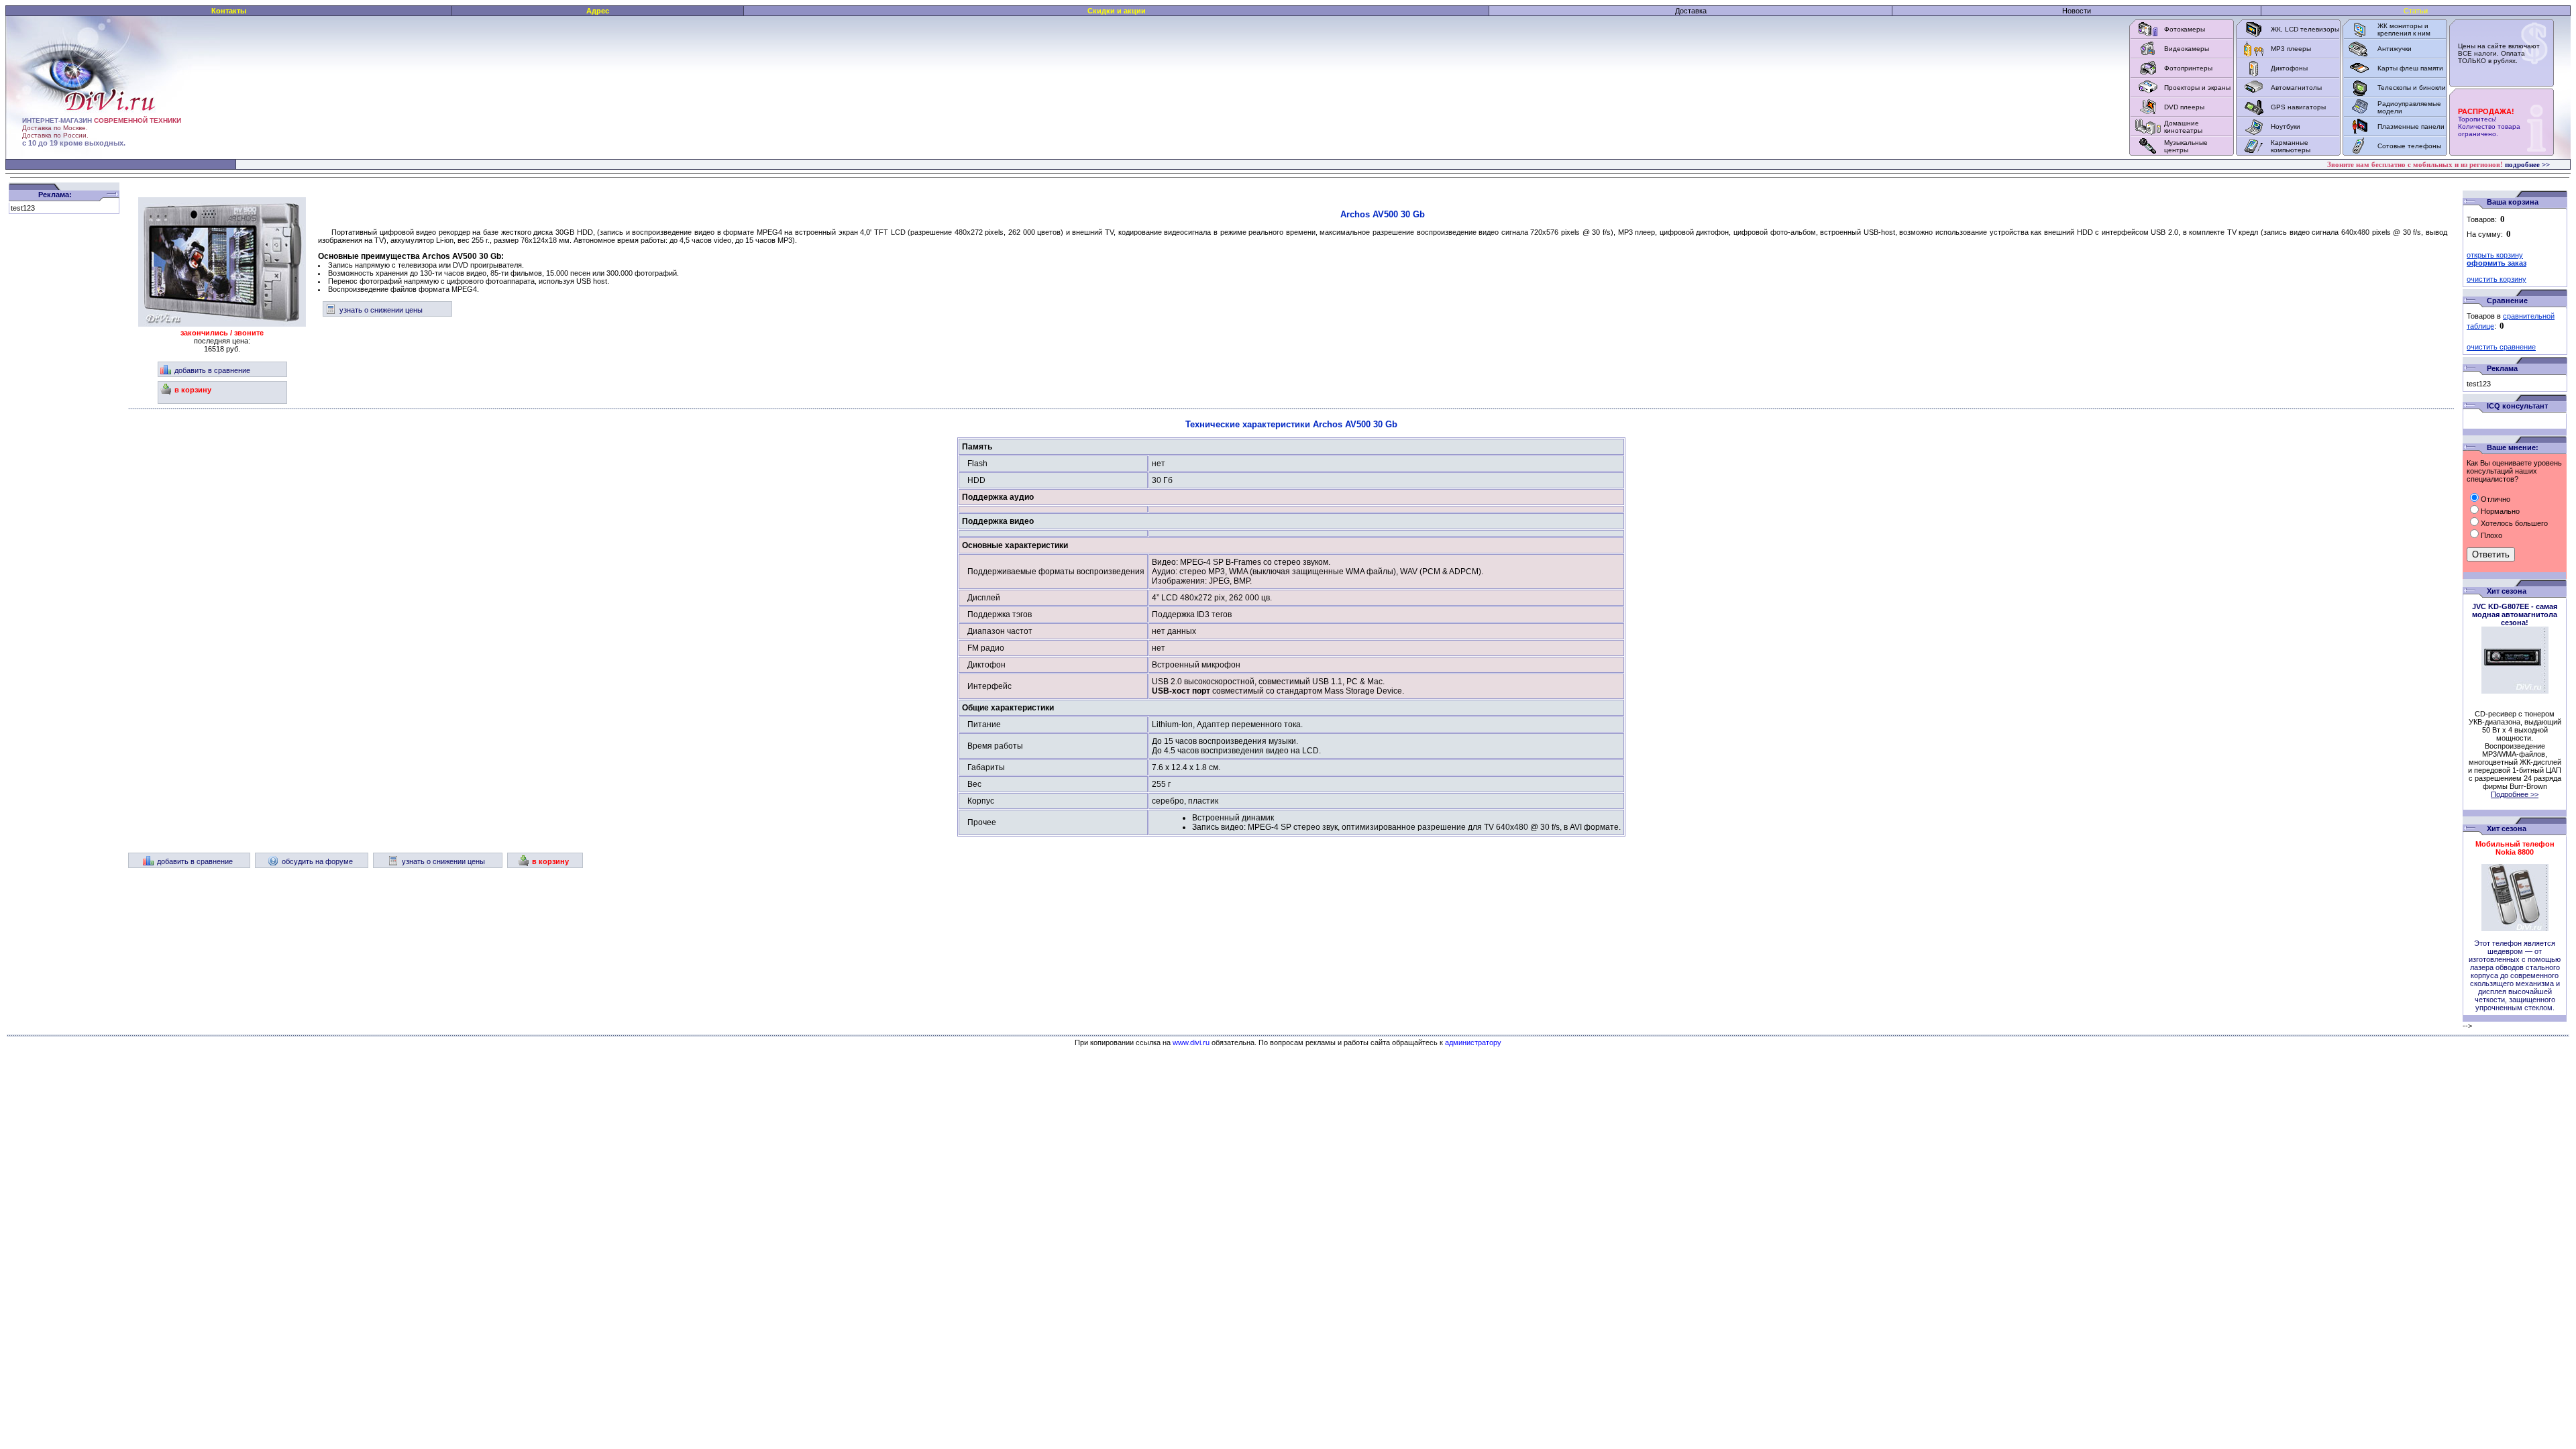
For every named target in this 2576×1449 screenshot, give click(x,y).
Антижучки (2395, 49)
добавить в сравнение (212, 370)
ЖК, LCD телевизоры (2305, 29)
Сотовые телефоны (2409, 146)
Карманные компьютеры (2291, 146)
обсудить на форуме (317, 861)
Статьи (2416, 11)
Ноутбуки (2286, 126)
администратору (1473, 1042)
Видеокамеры (2187, 49)
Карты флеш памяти (2410, 68)
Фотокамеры (2185, 29)
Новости (2077, 11)
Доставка (1691, 11)
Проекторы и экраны (2197, 88)
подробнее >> (2527, 164)
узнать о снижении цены (381, 310)
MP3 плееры (2291, 49)
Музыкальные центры (2186, 146)
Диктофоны (2289, 68)
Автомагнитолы (2296, 88)
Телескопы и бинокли (2412, 88)
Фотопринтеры (2188, 68)
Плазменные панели (2411, 126)
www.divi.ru (1191, 1042)
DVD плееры (2184, 107)
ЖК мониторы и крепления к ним (2404, 30)
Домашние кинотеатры (2183, 127)
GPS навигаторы (2298, 107)
